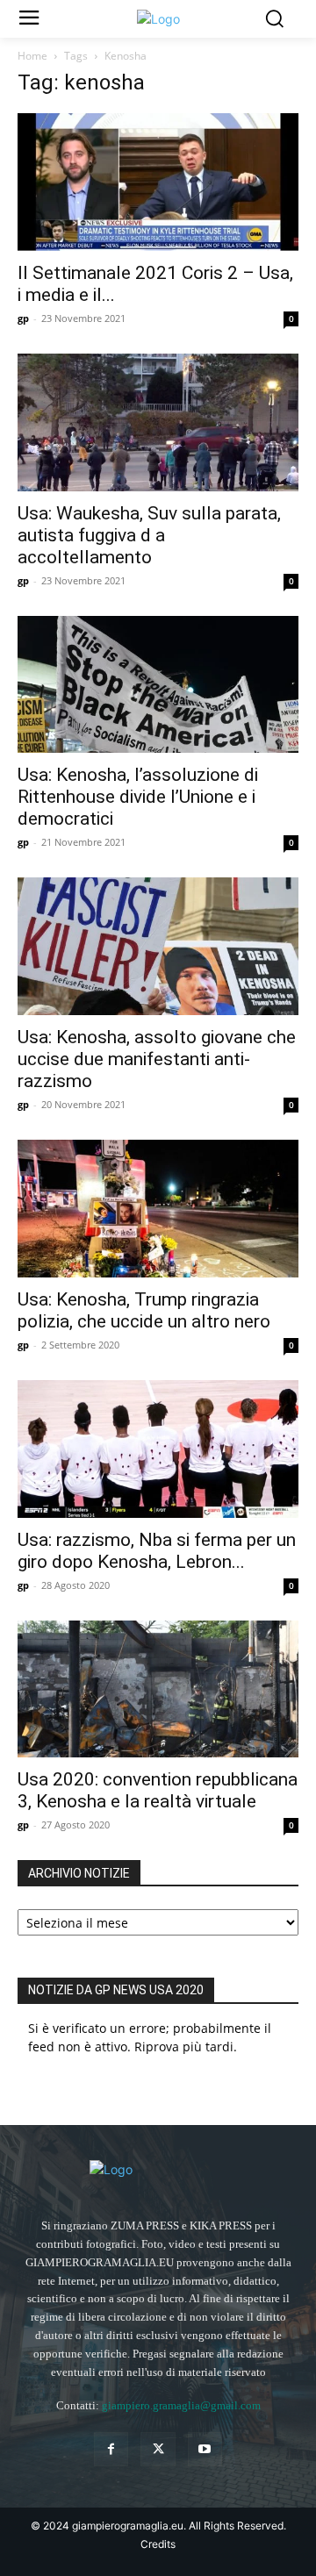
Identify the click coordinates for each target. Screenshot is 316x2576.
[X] (158, 2449)
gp (23, 318)
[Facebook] (111, 2449)
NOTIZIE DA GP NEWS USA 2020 (116, 1990)
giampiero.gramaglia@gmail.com (181, 2405)
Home (32, 56)
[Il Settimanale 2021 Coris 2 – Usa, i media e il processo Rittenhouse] (158, 182)
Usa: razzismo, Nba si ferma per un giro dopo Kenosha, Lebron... (157, 1551)
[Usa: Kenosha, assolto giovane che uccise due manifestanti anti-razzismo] (158, 946)
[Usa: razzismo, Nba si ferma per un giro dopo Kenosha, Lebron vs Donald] (158, 1449)
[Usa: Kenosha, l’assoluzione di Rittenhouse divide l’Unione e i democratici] (158, 685)
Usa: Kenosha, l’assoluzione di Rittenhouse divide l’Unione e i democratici (138, 797)
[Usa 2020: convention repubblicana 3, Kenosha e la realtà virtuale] (158, 1689)
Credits (158, 2544)
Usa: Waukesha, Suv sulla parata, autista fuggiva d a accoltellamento (149, 535)
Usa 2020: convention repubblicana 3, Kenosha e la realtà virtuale (158, 1790)
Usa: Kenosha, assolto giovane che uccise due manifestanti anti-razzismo (157, 1059)
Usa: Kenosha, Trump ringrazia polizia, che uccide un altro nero (144, 1310)
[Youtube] (205, 2449)
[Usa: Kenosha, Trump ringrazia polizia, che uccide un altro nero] (158, 1209)
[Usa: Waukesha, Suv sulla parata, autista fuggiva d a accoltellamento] (158, 422)
